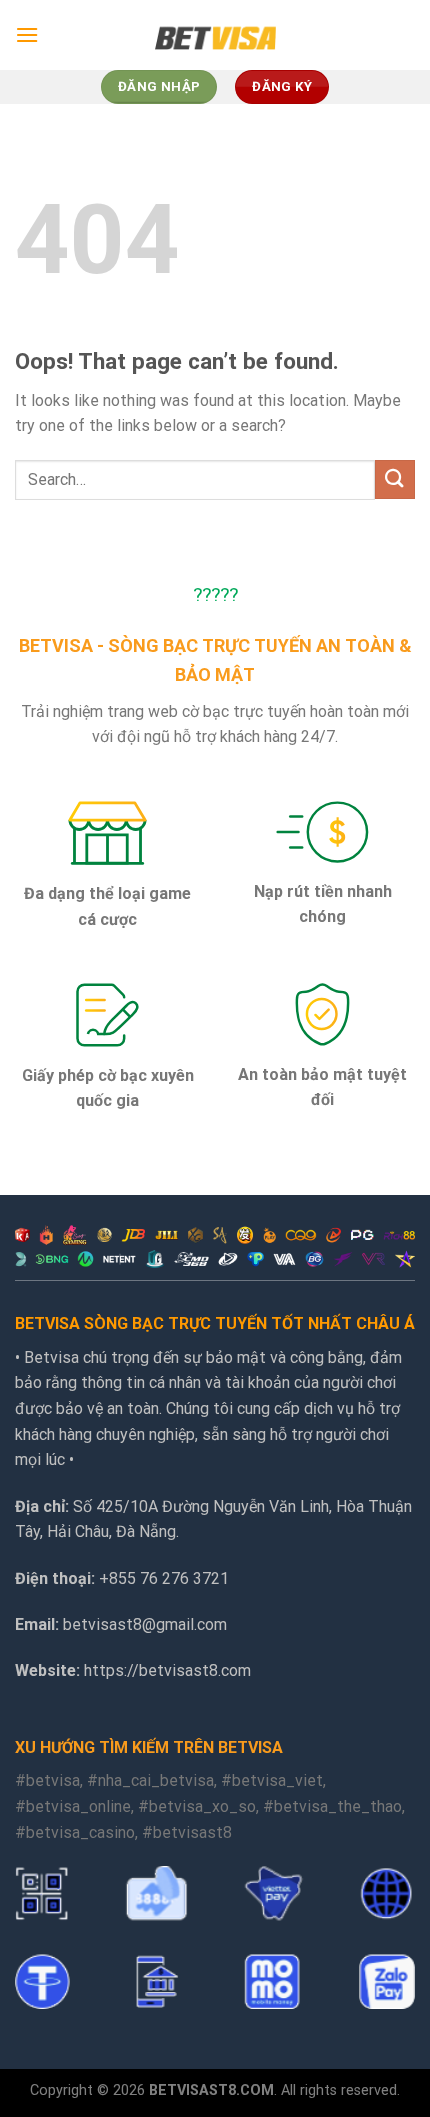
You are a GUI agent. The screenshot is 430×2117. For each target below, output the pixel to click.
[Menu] (27, 34)
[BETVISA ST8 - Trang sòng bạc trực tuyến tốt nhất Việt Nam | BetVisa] (215, 35)
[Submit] (395, 479)
